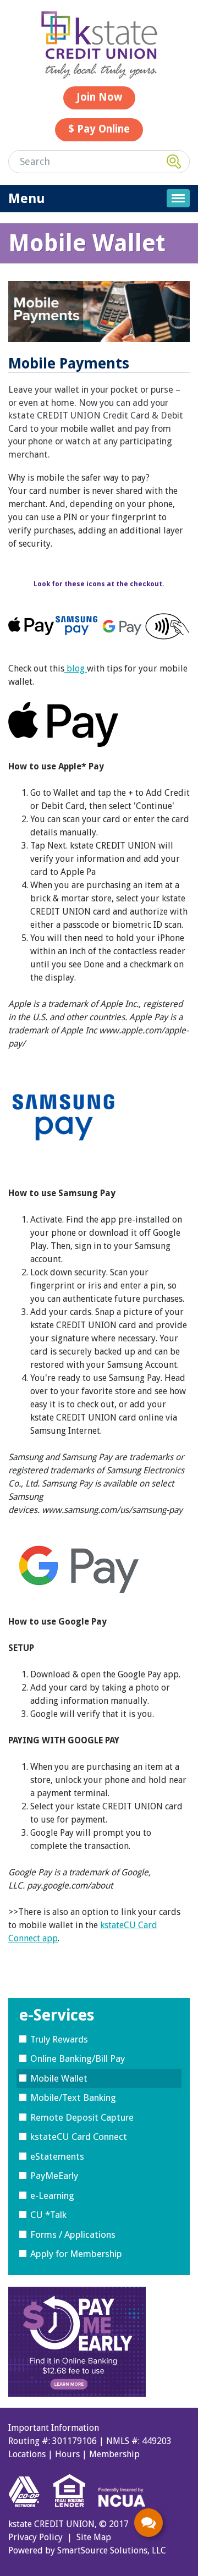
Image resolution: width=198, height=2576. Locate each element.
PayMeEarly (54, 2176)
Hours (67, 2454)
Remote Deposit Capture (82, 2117)
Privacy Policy (35, 2537)
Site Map (94, 2537)
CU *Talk (48, 2215)
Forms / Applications (73, 2234)
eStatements (57, 2156)
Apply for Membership (76, 2254)
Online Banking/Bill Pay (78, 2058)
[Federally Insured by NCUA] (122, 2511)
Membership (114, 2454)
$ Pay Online (99, 129)
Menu (27, 199)
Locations (27, 2454)
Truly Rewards (59, 2039)
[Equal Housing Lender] (75, 2511)
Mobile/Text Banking (73, 2098)
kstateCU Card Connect (79, 2137)
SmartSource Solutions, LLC (112, 2550)
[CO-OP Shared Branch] (30, 2511)
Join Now (99, 97)
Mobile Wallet (59, 2078)
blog (76, 668)
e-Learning (52, 2195)
